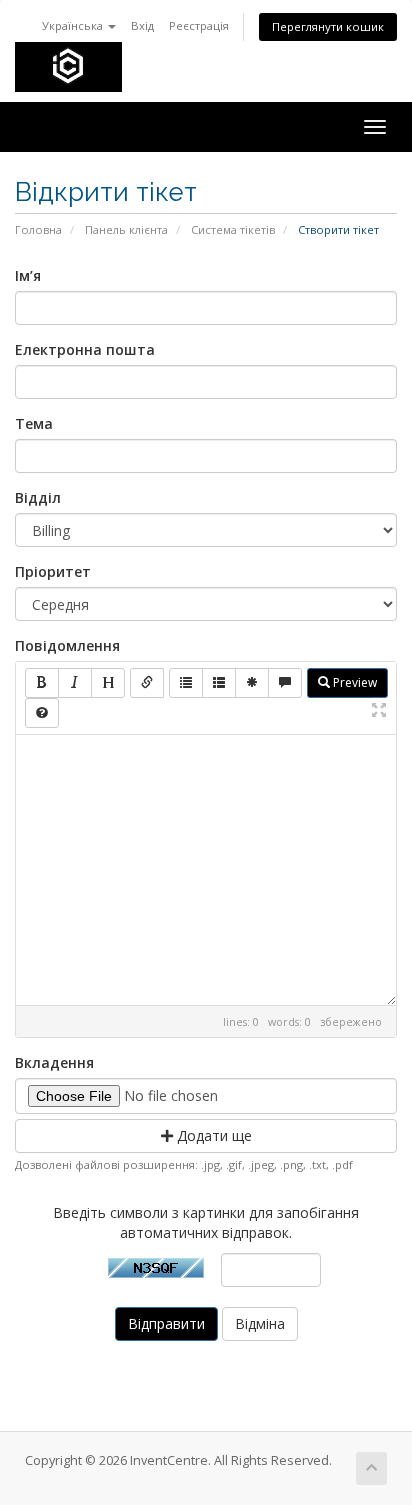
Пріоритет (53, 571)
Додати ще (212, 1135)
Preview (353, 682)
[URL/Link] (147, 683)
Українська (74, 25)
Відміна (260, 1323)
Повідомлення (67, 645)
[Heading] (108, 683)
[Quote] (285, 683)
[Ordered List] (219, 683)
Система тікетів (233, 229)
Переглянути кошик (328, 26)
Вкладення (54, 1062)
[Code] (252, 683)
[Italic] (75, 683)
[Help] (42, 713)
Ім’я (28, 275)
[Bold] (42, 683)
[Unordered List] (186, 683)
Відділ (38, 497)
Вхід (142, 25)
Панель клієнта (126, 229)
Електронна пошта (85, 349)
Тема (34, 423)
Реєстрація (199, 25)
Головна (38, 229)
